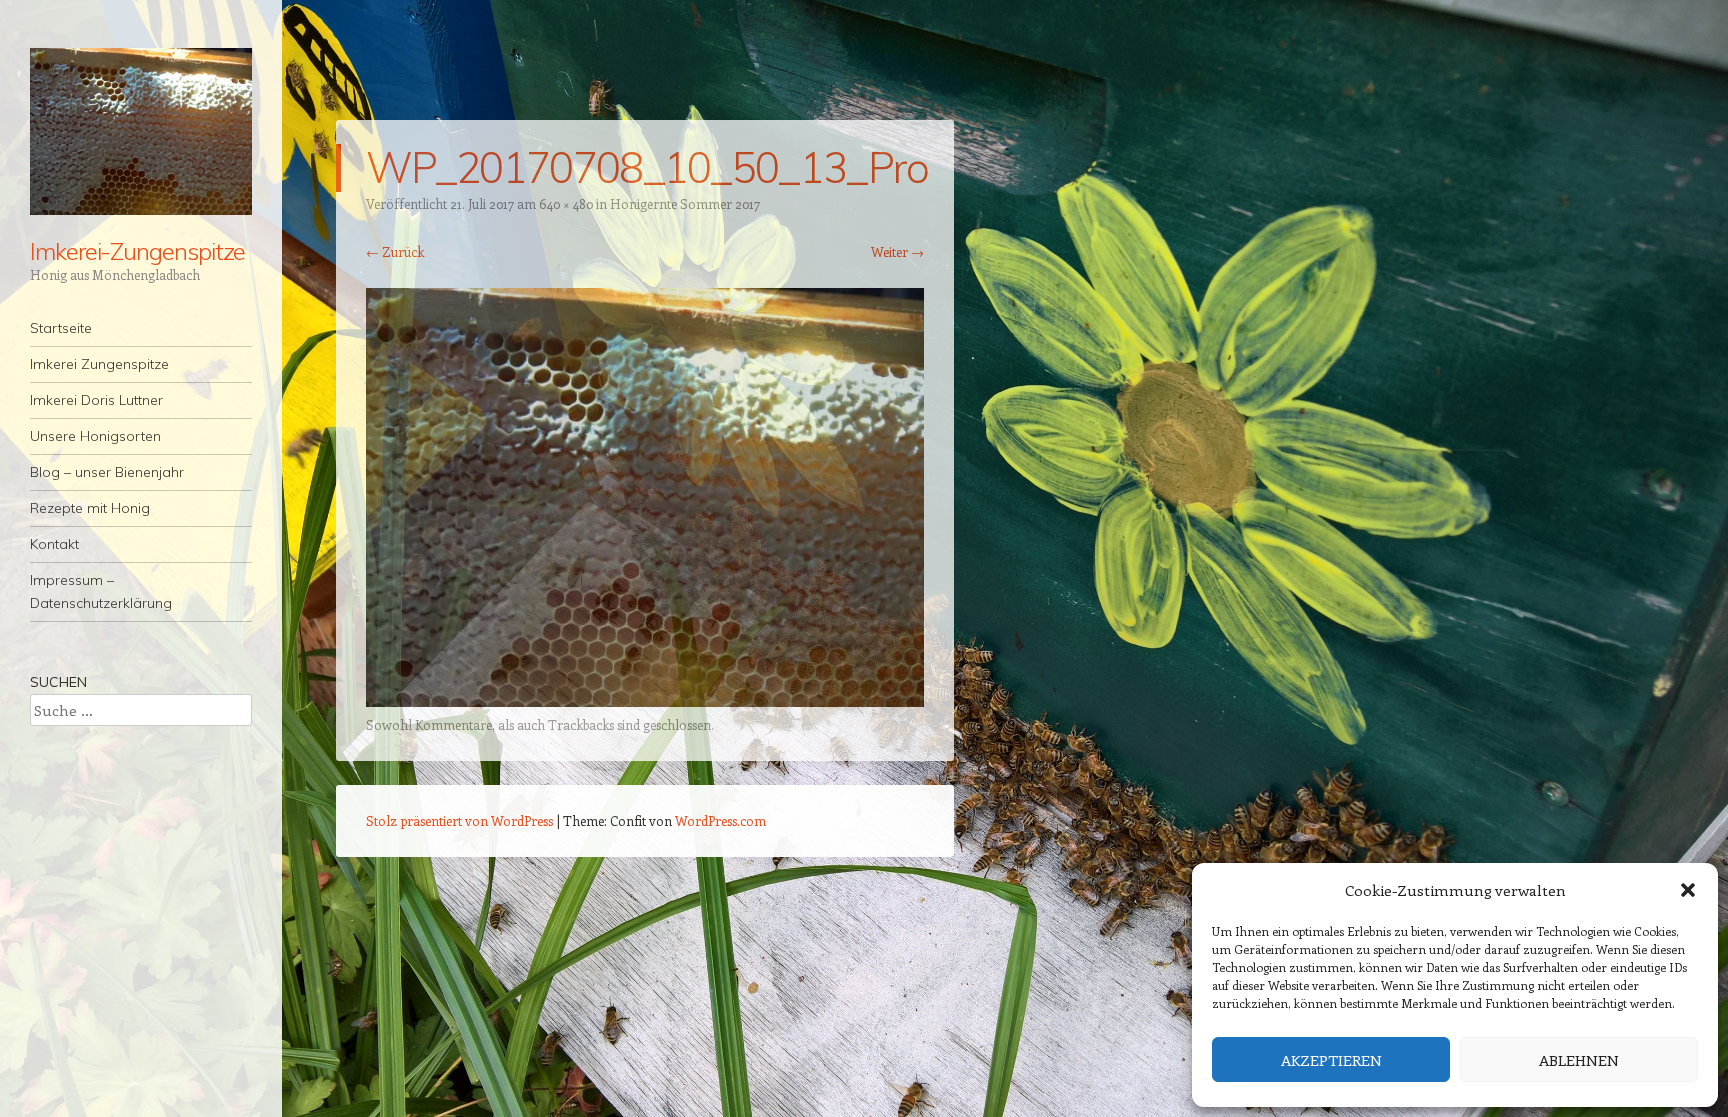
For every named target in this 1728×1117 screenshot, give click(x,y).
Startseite (61, 328)
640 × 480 (566, 203)
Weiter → (897, 251)
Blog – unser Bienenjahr (107, 472)
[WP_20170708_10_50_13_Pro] (645, 701)
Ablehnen (1579, 1060)
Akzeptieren (1331, 1060)
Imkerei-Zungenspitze (137, 251)
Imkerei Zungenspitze (99, 364)
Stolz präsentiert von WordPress (459, 820)
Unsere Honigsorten (95, 436)
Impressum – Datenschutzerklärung (101, 591)
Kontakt (54, 544)
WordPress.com (720, 820)
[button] (1688, 890)
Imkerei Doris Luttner (96, 400)
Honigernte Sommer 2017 (685, 203)
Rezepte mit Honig (90, 508)
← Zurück (395, 251)
